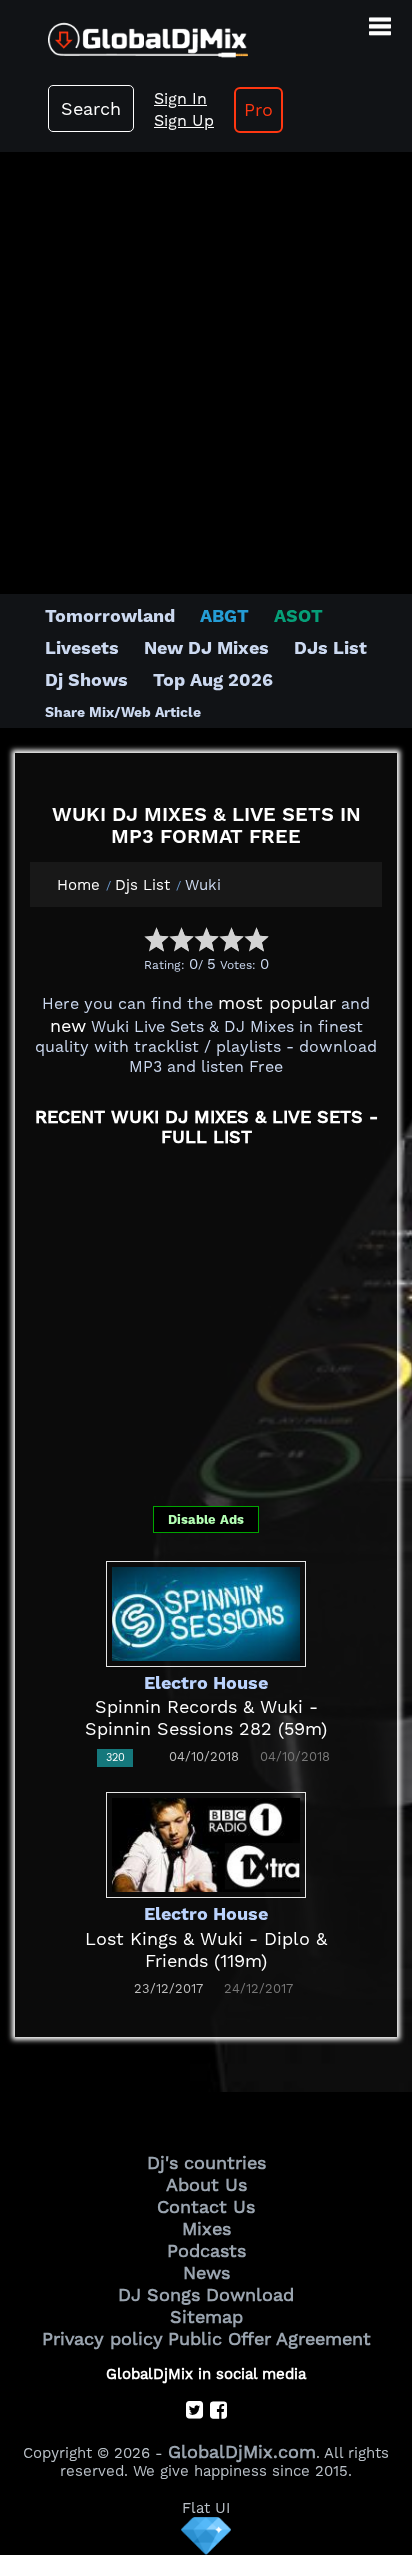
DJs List (330, 647)
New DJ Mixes (206, 647)
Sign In (180, 98)
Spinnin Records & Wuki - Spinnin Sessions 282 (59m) (206, 1717)
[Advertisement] (206, 363)
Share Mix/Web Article (123, 712)
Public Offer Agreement (269, 2338)
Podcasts (206, 2250)
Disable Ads (206, 1519)
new (68, 1025)
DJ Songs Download (206, 2294)
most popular (277, 1002)
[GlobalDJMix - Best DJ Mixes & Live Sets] (124, 32)
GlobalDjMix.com (242, 2451)
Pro (258, 109)
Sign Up (184, 120)
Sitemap (206, 2316)
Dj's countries (206, 2162)
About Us (206, 2184)
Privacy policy (102, 2338)
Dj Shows (86, 679)
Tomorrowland (110, 615)
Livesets (82, 647)
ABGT (224, 615)
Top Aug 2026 (213, 679)
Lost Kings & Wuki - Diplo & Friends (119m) (206, 1949)
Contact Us (206, 2206)
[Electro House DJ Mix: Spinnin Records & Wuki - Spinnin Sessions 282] (206, 1611)
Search (91, 108)
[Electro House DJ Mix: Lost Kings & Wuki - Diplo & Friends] (206, 1842)
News (206, 2272)
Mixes (206, 2228)
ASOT (298, 615)
